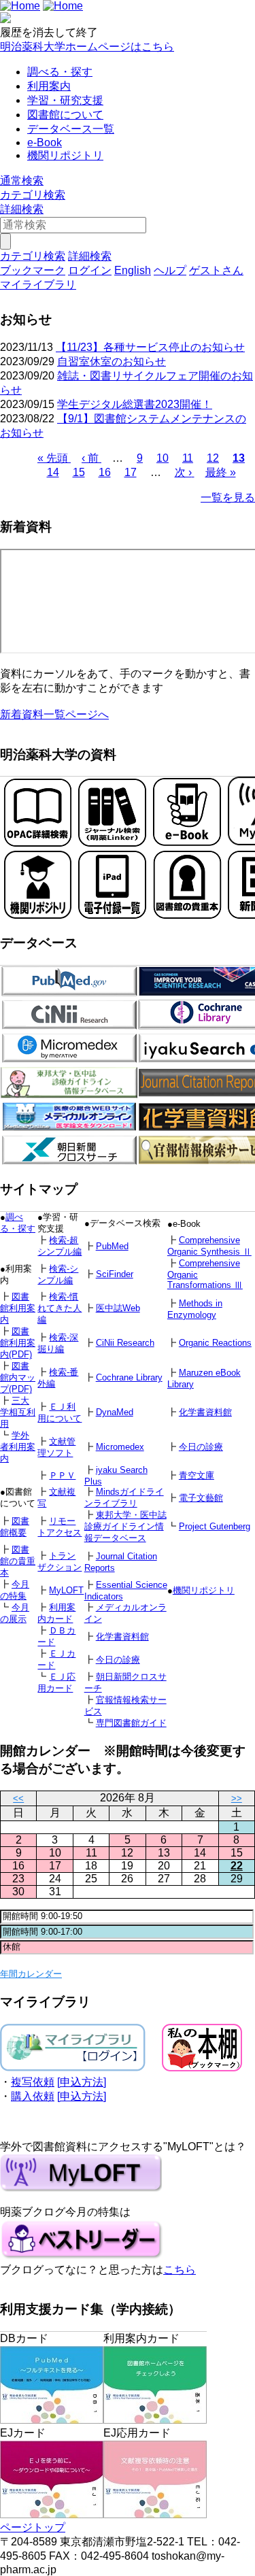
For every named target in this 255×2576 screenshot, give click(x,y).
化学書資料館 (205, 1412)
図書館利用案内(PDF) (18, 1343)
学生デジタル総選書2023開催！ (135, 404)
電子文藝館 (201, 1498)
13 (239, 458)
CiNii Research (125, 1343)
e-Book (45, 142)
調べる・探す (60, 72)
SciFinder (115, 1274)
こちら (180, 2270)
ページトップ (33, 2527)
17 (131, 472)
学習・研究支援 (65, 100)
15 (79, 472)
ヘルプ (170, 270)
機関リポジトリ (65, 155)
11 (188, 458)
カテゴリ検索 (33, 195)
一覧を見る (228, 497)
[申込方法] (82, 2082)
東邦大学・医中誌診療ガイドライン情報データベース (125, 1526)
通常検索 (22, 181)
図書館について (65, 115)
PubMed (112, 1246)
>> (237, 1798)
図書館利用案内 (18, 1308)
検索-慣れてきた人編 (60, 1308)
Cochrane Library (129, 1377)
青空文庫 (197, 1475)
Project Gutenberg (215, 1526)
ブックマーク (33, 270)
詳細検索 (22, 209)
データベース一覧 (71, 129)
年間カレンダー (31, 1974)
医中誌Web (118, 1308)
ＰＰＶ (62, 1475)
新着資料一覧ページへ (54, 714)
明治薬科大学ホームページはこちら (87, 47)
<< (18, 1798)
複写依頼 (33, 2082)
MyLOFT (66, 1590)
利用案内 (49, 86)
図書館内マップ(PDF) (18, 1377)
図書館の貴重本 (18, 1561)
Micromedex (120, 1447)
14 (53, 472)
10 (163, 458)
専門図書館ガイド (131, 1723)
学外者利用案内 (18, 1447)
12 (213, 458)
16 (105, 472)
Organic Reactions (215, 1343)
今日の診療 (201, 1447)
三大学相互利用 (18, 1412)
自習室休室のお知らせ (112, 361)
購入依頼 (33, 2096)
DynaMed (115, 1412)
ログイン (90, 270)
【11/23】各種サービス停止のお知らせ (150, 347)
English (133, 270)
